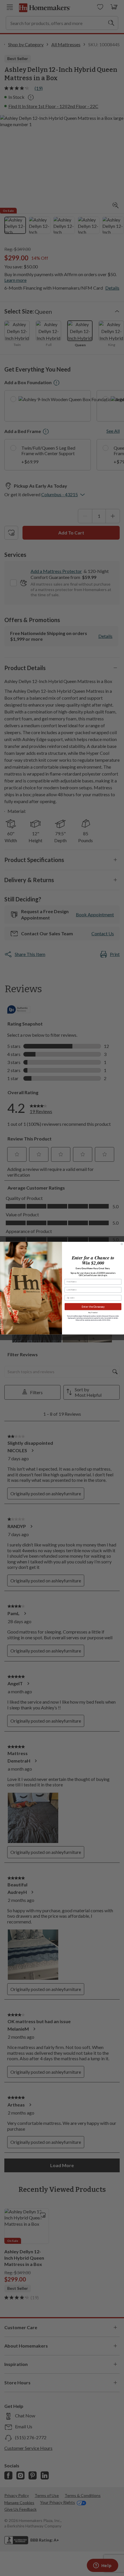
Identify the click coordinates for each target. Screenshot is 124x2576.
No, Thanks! (93, 1312)
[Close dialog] (122, 1244)
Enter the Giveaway (93, 1306)
